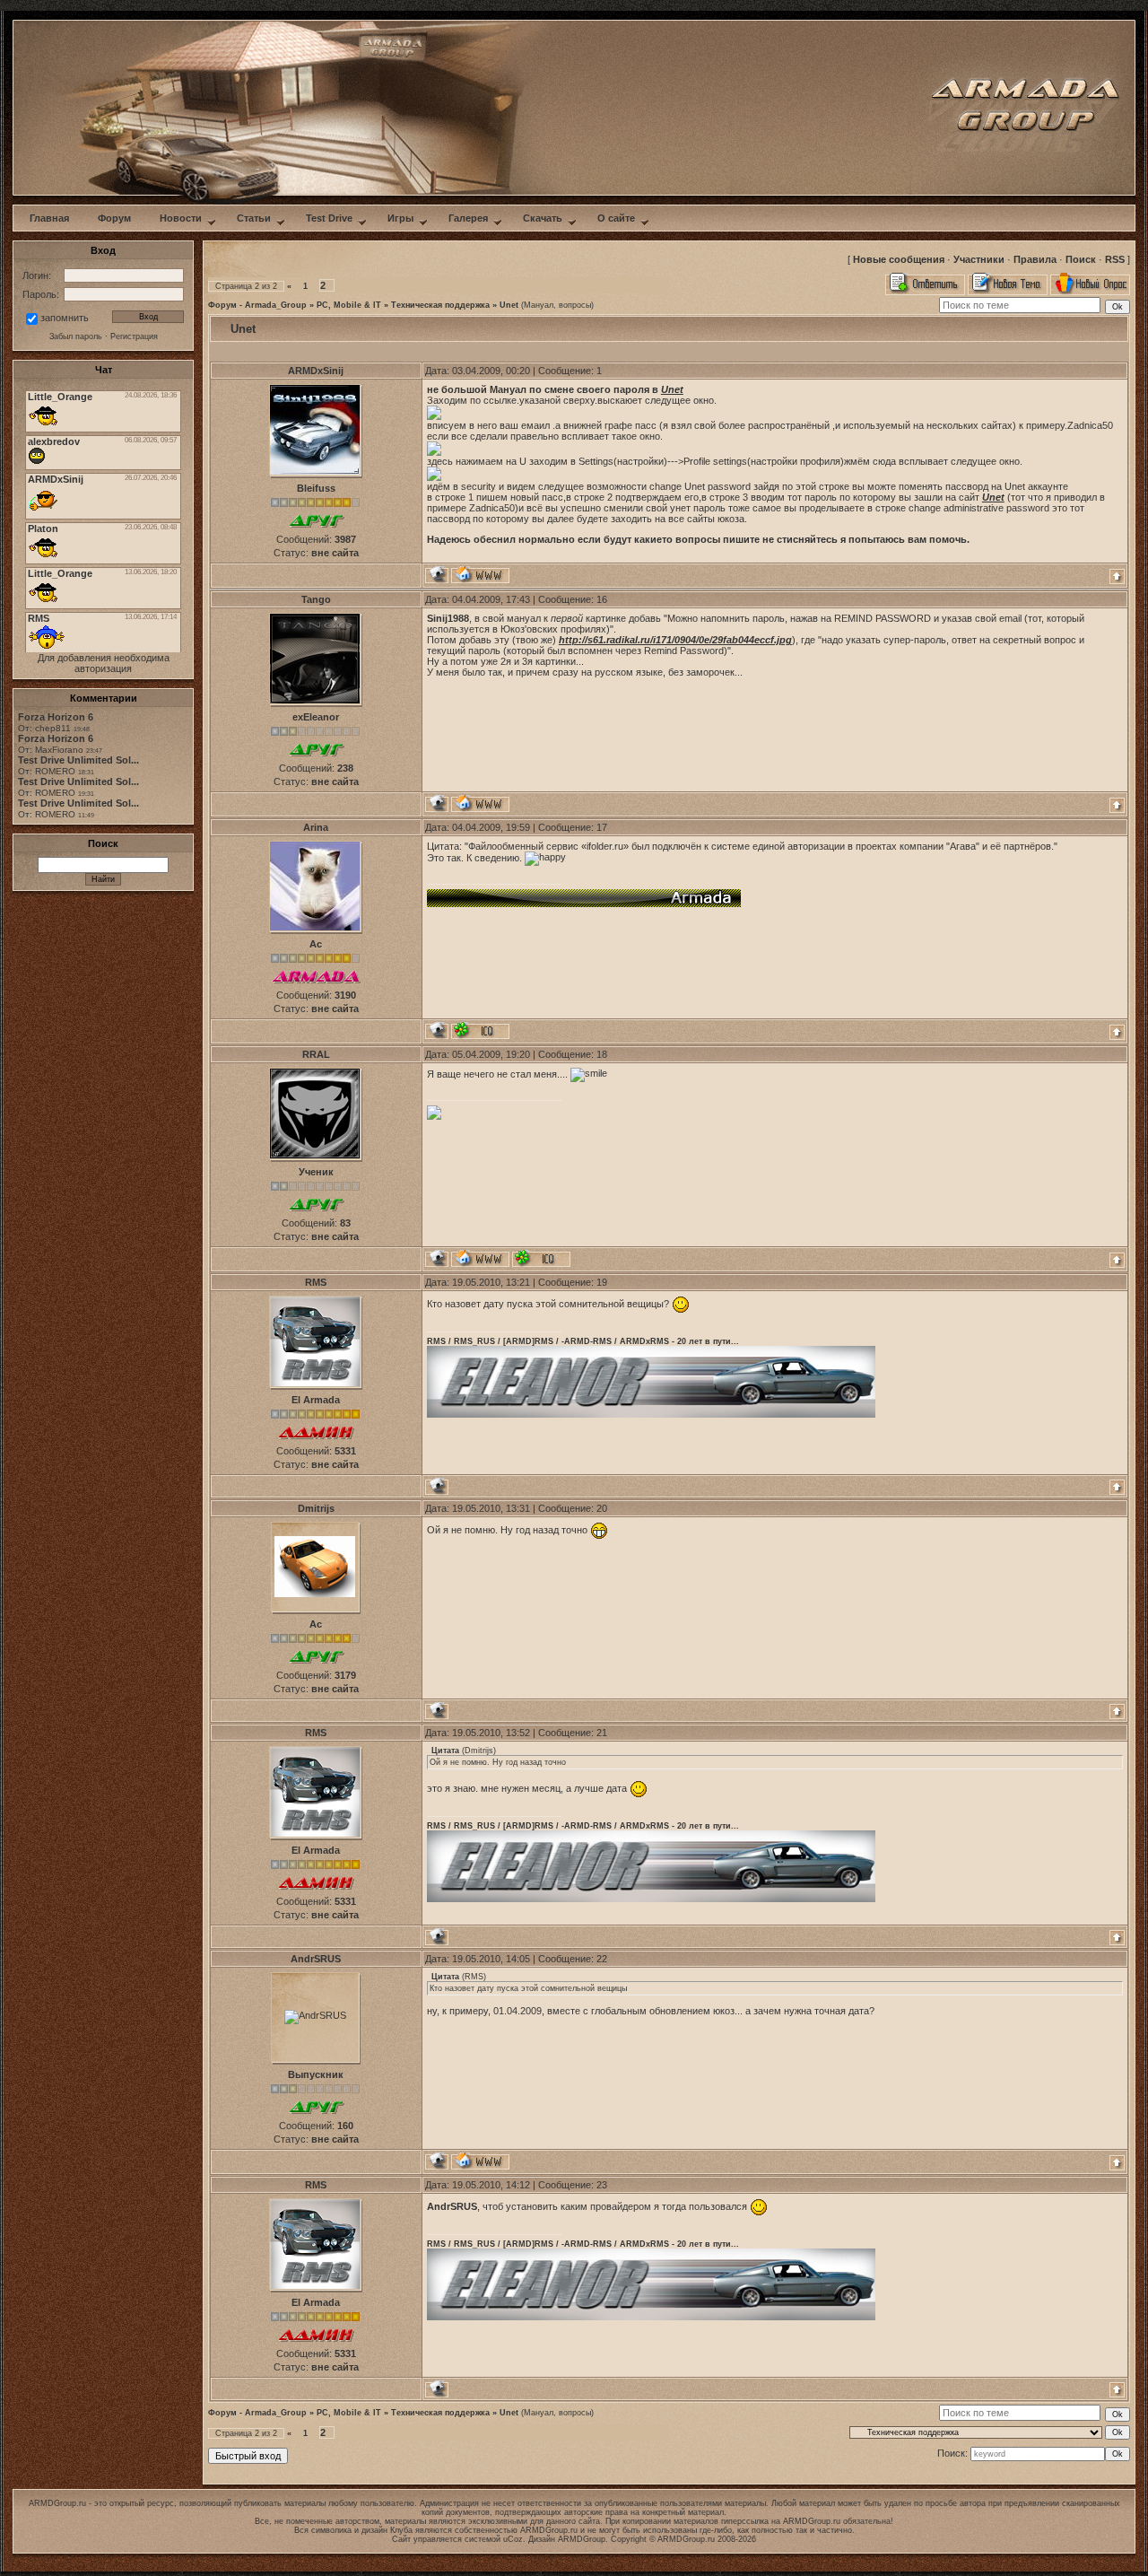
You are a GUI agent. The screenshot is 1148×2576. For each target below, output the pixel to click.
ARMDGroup (582, 2539)
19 (602, 1282)
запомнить (65, 318)
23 (602, 2185)
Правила (1035, 259)
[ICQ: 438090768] (541, 1258)
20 (602, 1508)
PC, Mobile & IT (349, 305)
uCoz (513, 2539)
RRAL (316, 1054)
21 (602, 1733)
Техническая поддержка (440, 305)
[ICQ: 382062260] (480, 1030)
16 (602, 599)
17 (602, 827)
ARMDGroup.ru (812, 2521)
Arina (316, 827)
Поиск (1081, 259)
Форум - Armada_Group (257, 305)
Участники (979, 259)
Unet (509, 305)
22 (602, 1959)
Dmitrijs (316, 1508)
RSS (1115, 259)
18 (602, 1054)
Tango (316, 599)
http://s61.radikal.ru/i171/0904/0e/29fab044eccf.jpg (675, 640)
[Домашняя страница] (480, 575)
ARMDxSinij (316, 371)
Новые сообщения (899, 259)
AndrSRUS (316, 1959)
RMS (316, 1282)
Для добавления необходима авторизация (104, 663)
